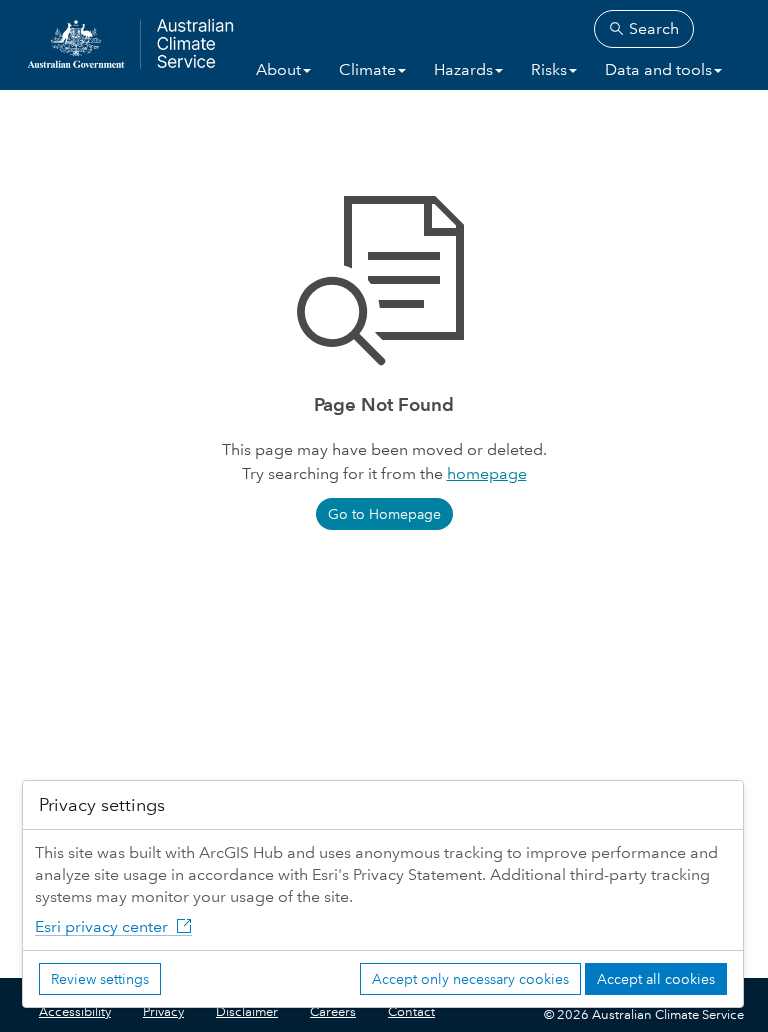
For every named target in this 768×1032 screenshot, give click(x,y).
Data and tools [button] (658, 69)
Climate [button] (367, 69)
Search (652, 28)
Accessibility (75, 1012)
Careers (333, 1012)
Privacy (163, 1012)
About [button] (278, 69)
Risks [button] (549, 69)
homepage (487, 473)
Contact (411, 1012)
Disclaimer (247, 1012)
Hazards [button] (463, 69)
